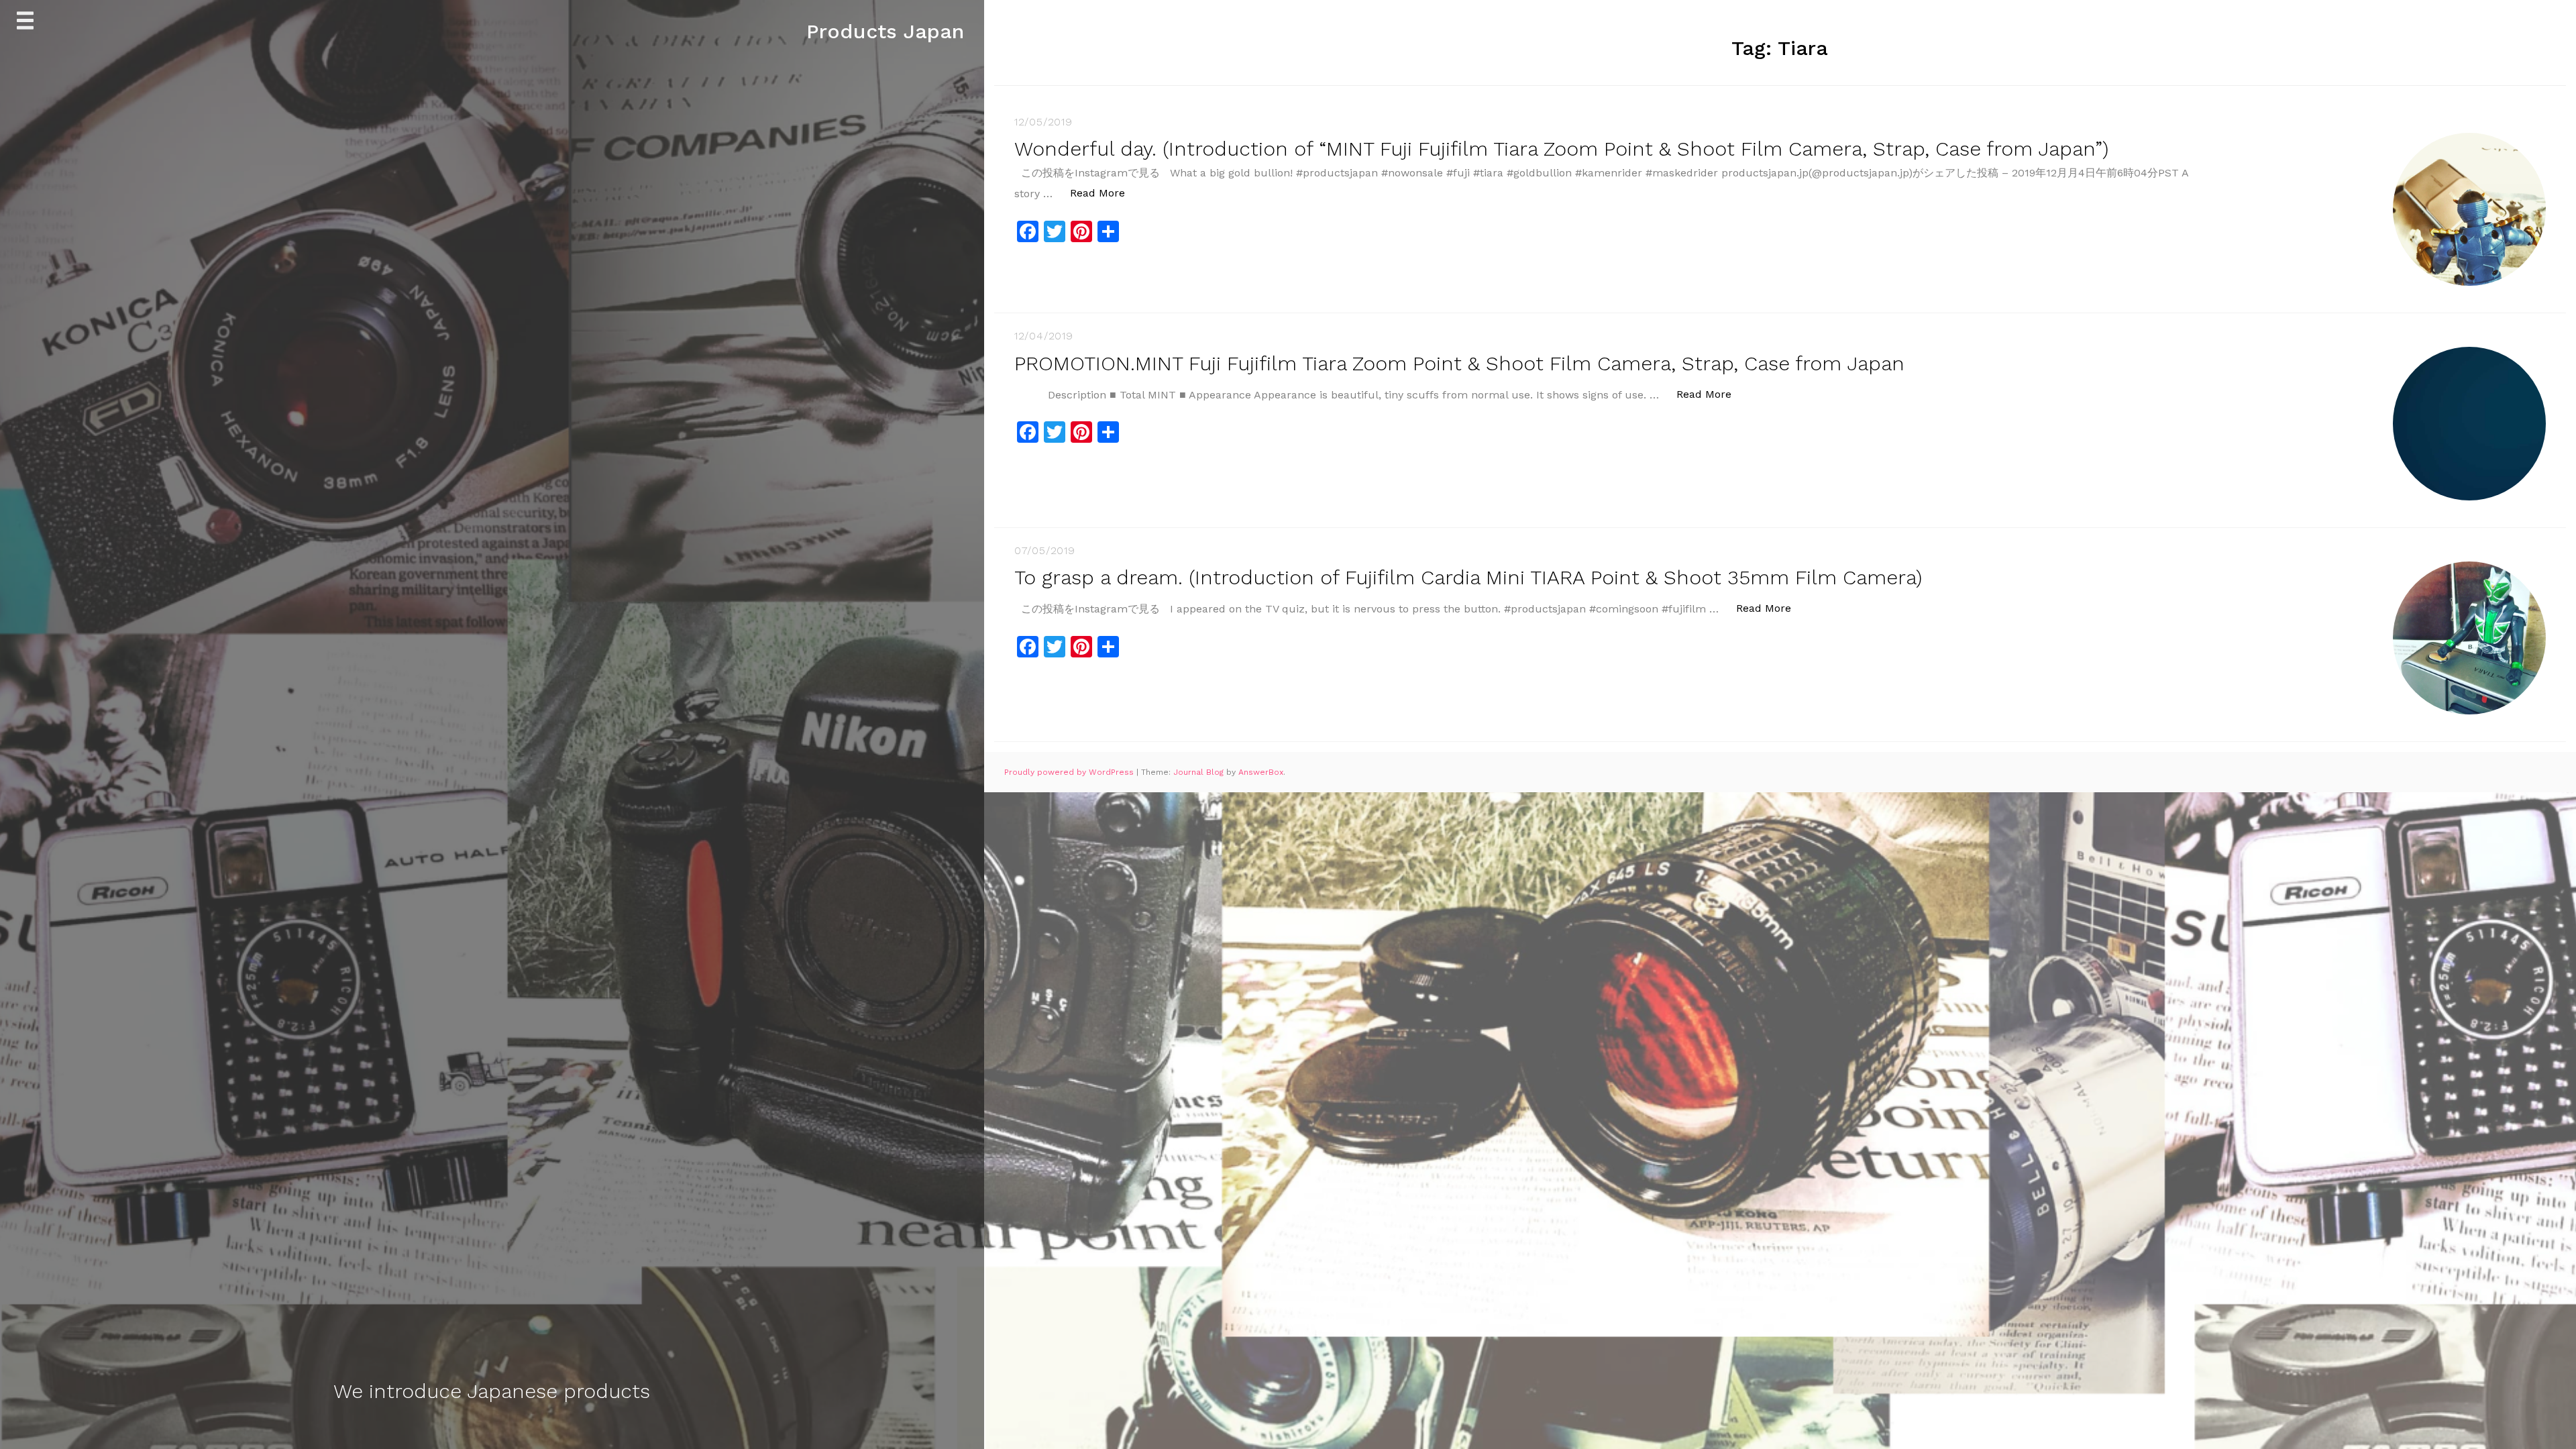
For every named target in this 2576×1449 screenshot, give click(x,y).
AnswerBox (1261, 772)
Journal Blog (1200, 772)
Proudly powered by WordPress (1070, 772)
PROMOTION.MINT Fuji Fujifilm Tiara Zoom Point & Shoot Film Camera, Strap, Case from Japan (1459, 363)
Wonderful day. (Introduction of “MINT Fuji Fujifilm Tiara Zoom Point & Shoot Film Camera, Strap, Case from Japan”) (1561, 149)
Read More (1105, 193)
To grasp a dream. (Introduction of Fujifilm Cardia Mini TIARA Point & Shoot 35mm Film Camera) (1468, 577)
